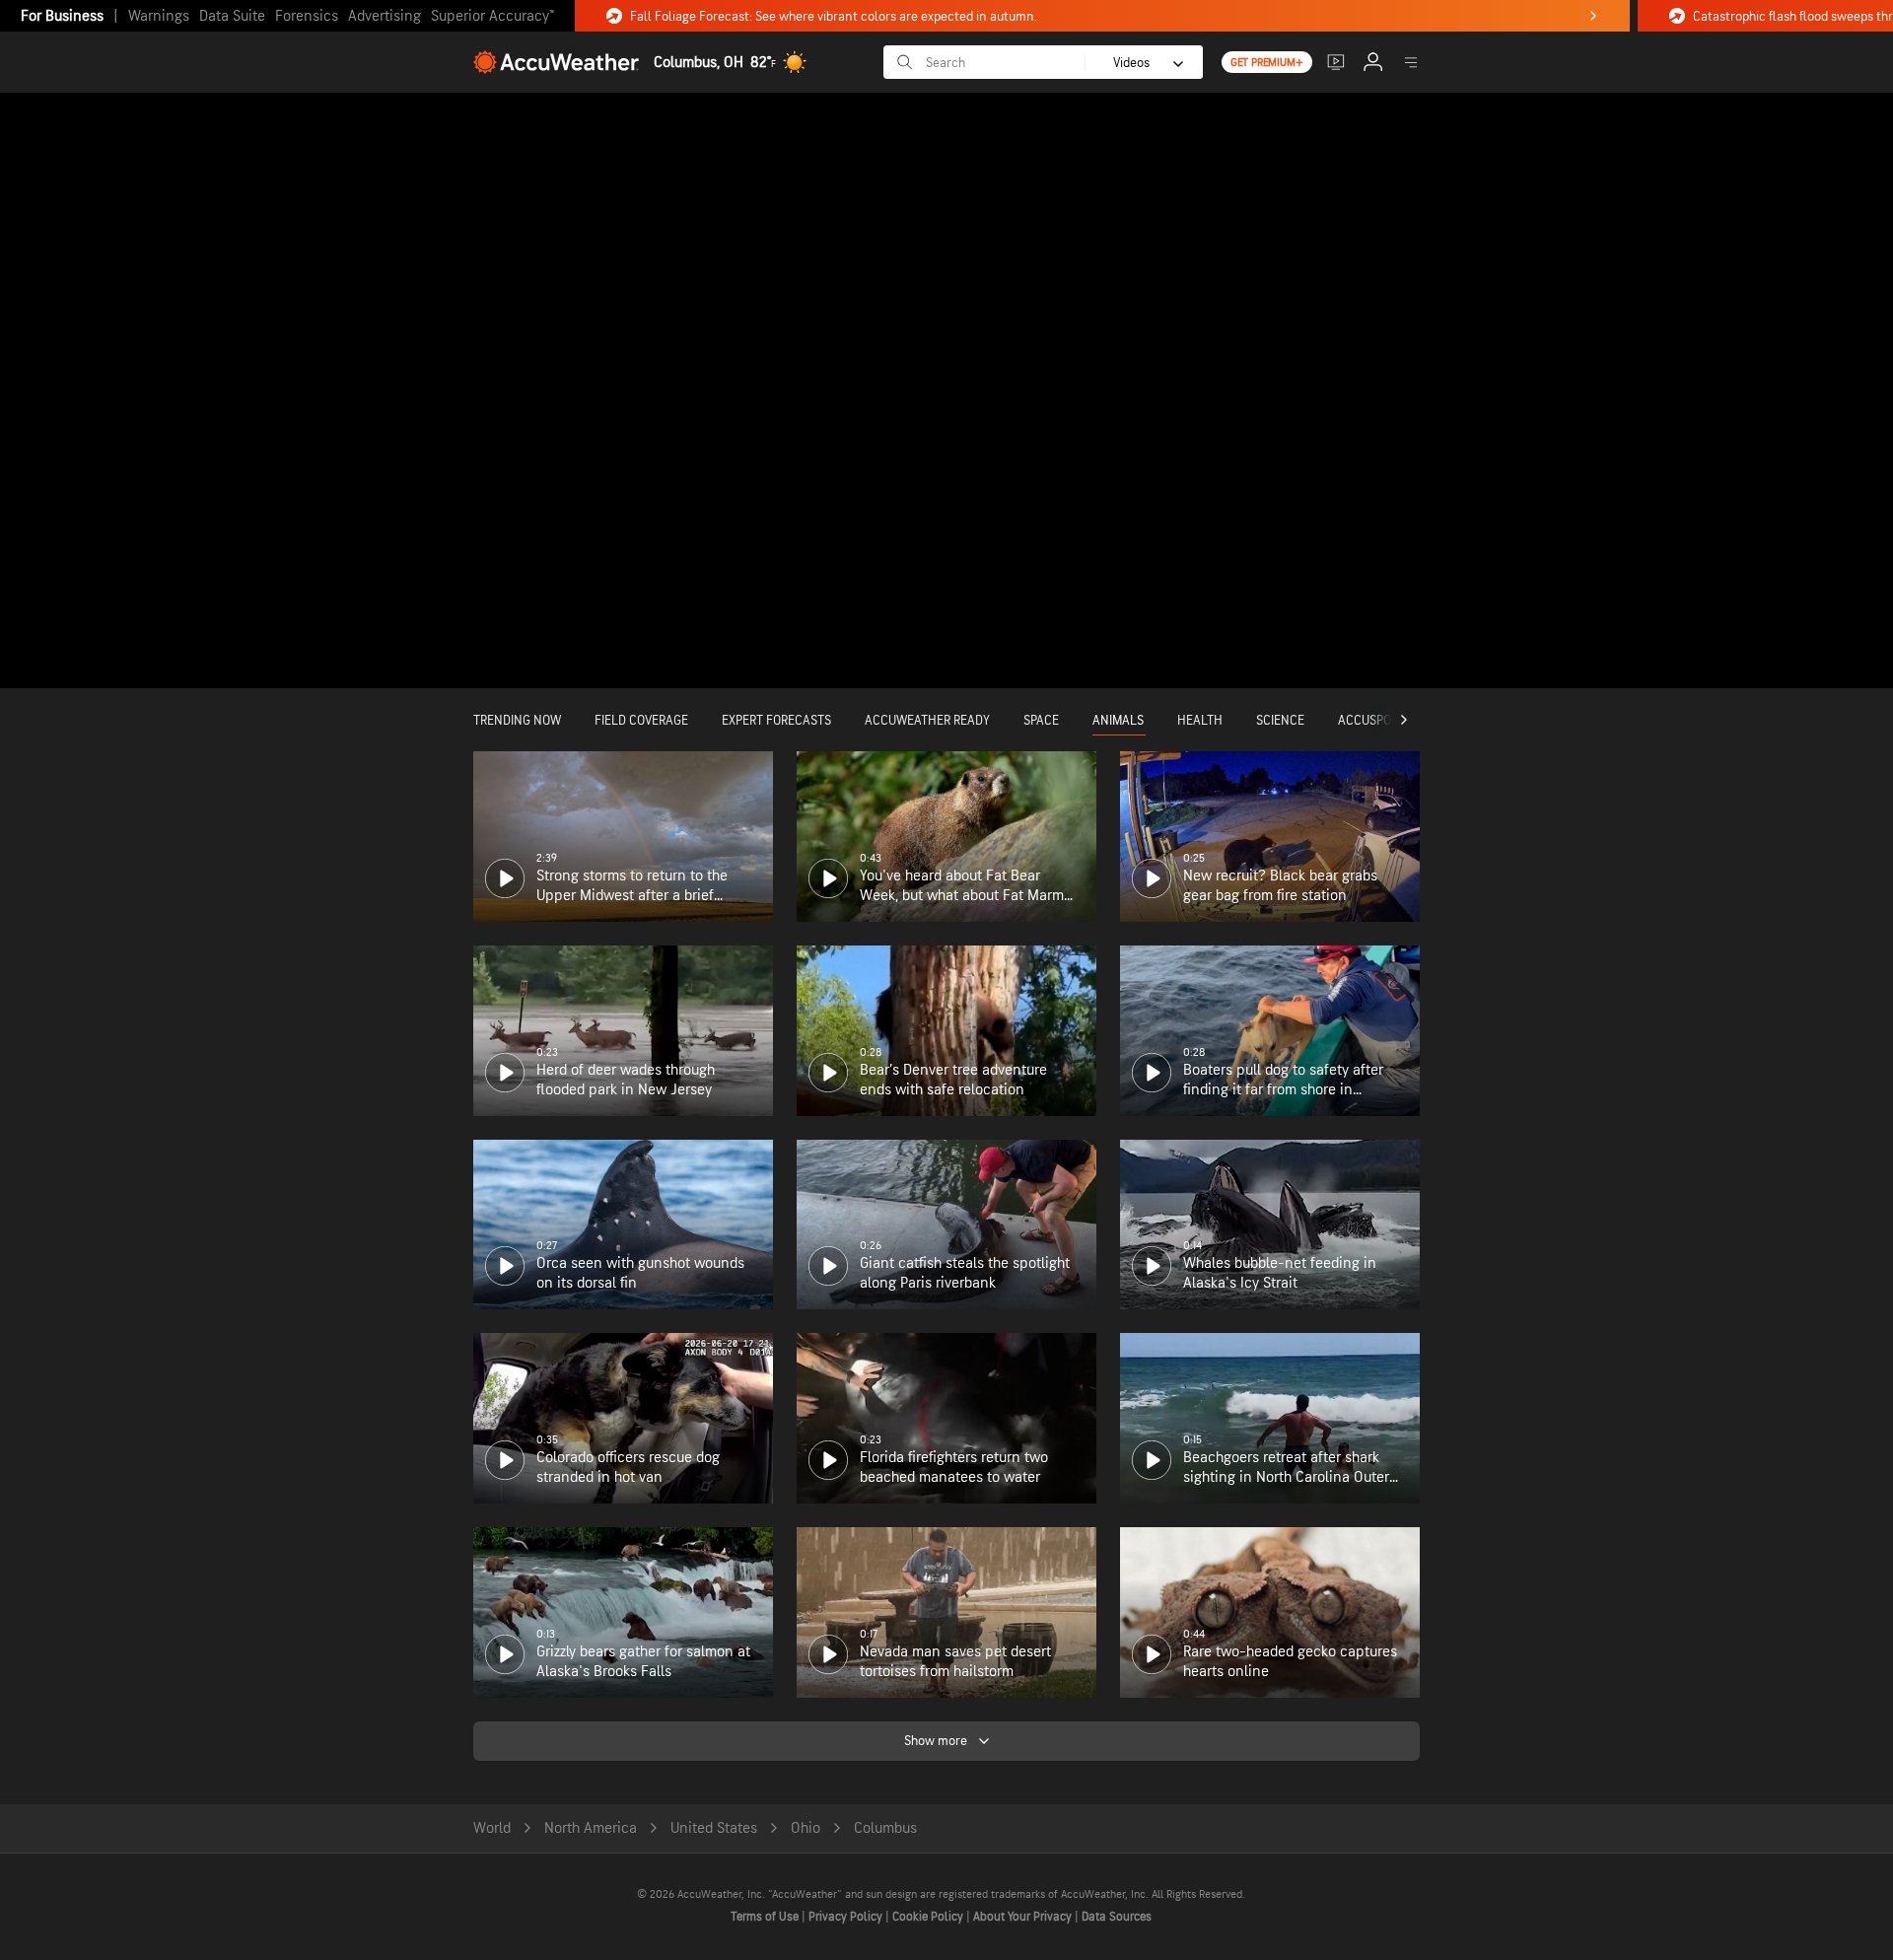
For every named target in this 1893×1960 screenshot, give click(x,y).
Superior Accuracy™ (492, 16)
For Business (62, 16)
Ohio (806, 1828)
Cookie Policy (929, 1917)
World (492, 1828)
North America (591, 1828)
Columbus (885, 1828)
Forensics (307, 16)
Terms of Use (766, 1917)
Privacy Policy (847, 1917)
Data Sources (1117, 1917)
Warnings (159, 16)
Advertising (385, 16)
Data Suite (232, 16)
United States (714, 1828)
